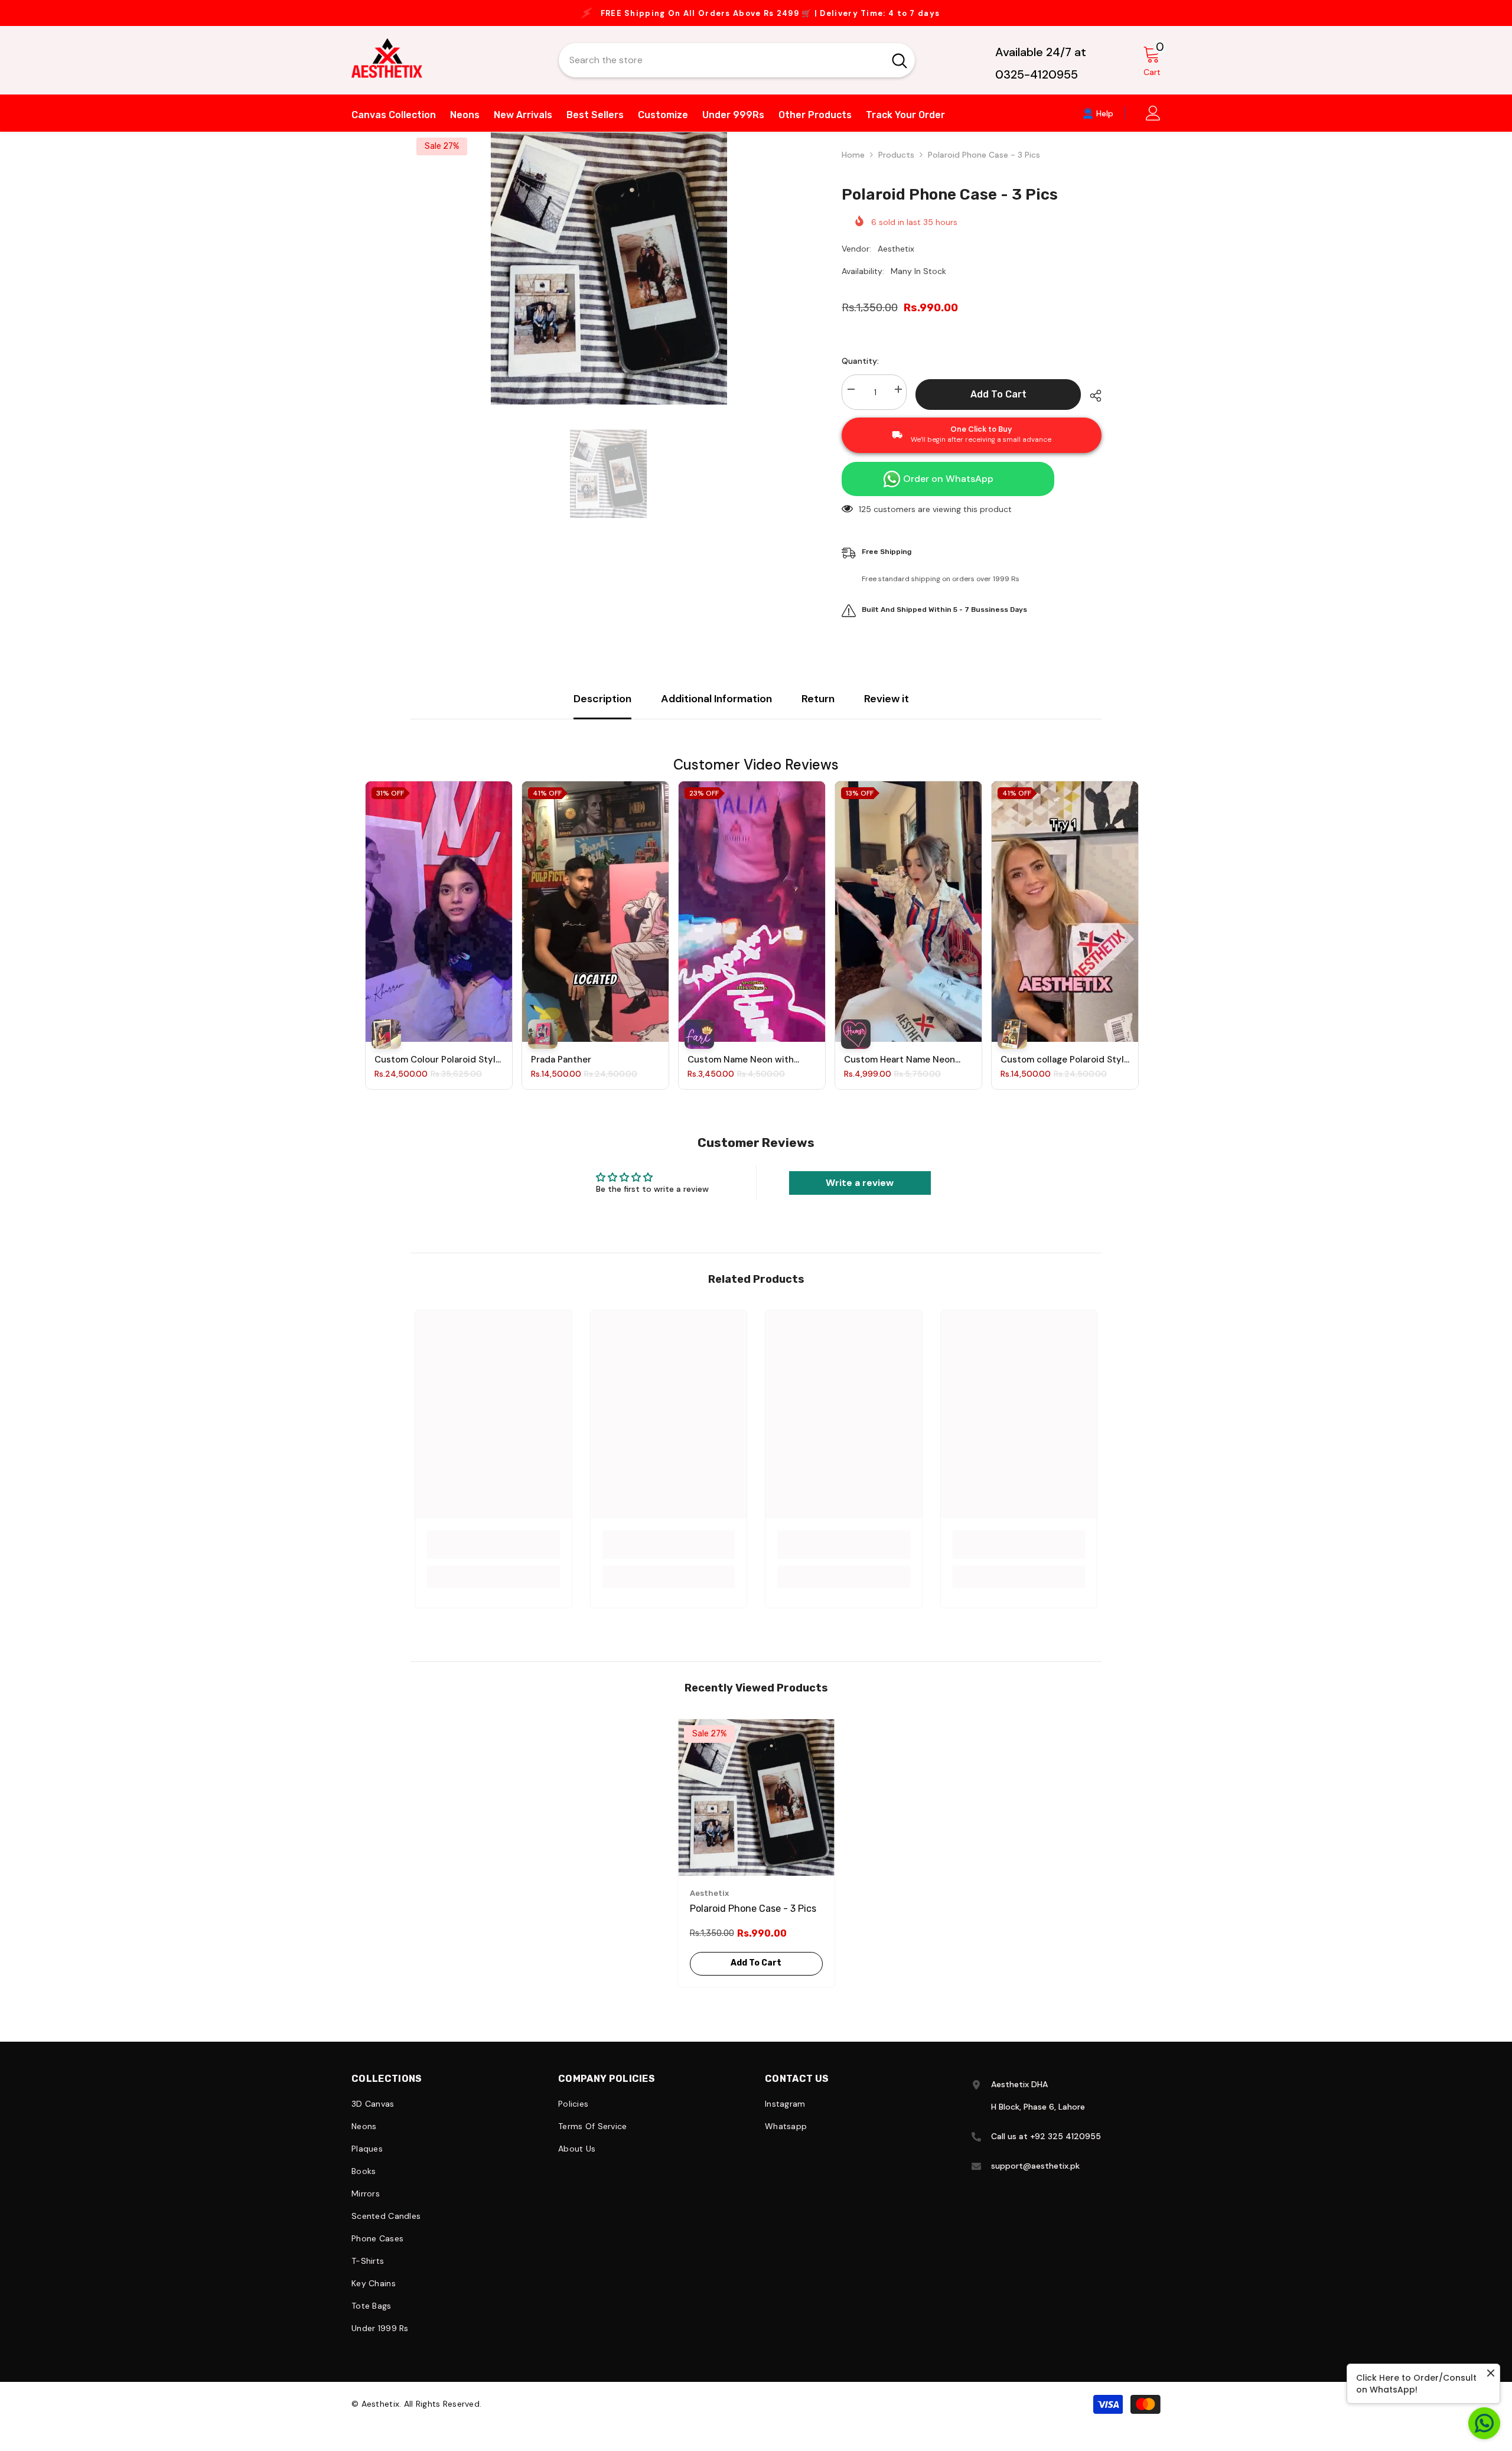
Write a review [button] (860, 1194)
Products (896, 166)
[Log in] (1153, 124)
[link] (493, 1563)
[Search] (737, 71)
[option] (756, 19)
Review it (887, 710)
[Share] (1091, 407)
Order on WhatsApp (948, 490)
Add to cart (998, 405)
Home (853, 166)
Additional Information (716, 710)
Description (602, 710)
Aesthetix (896, 260)
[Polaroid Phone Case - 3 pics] (756, 1809)
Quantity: (860, 372)
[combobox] (721, 71)
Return (818, 710)
